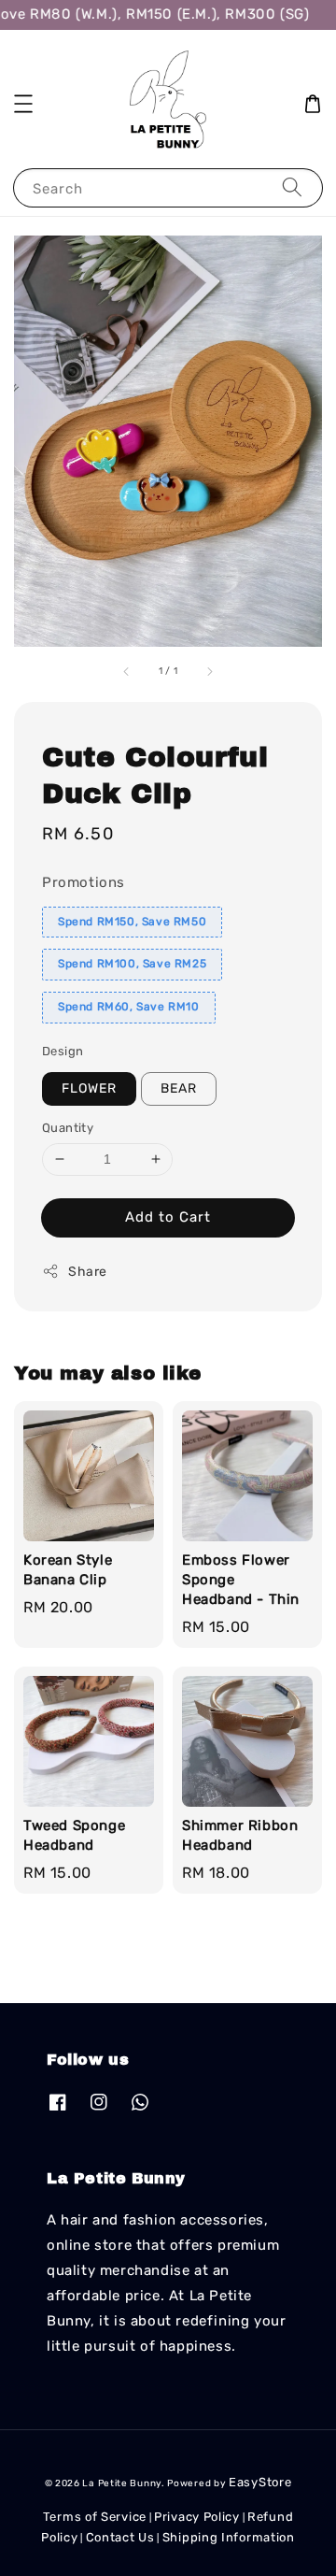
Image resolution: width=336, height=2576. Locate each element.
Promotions (84, 882)
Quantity (68, 1128)
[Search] (292, 187)
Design (63, 1051)
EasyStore (260, 2482)
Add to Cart (168, 1217)
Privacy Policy (197, 2517)
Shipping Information (229, 2537)
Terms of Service (95, 2517)
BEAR (179, 1088)
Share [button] (88, 1272)
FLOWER (89, 1088)
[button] (23, 104)
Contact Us (120, 2537)
